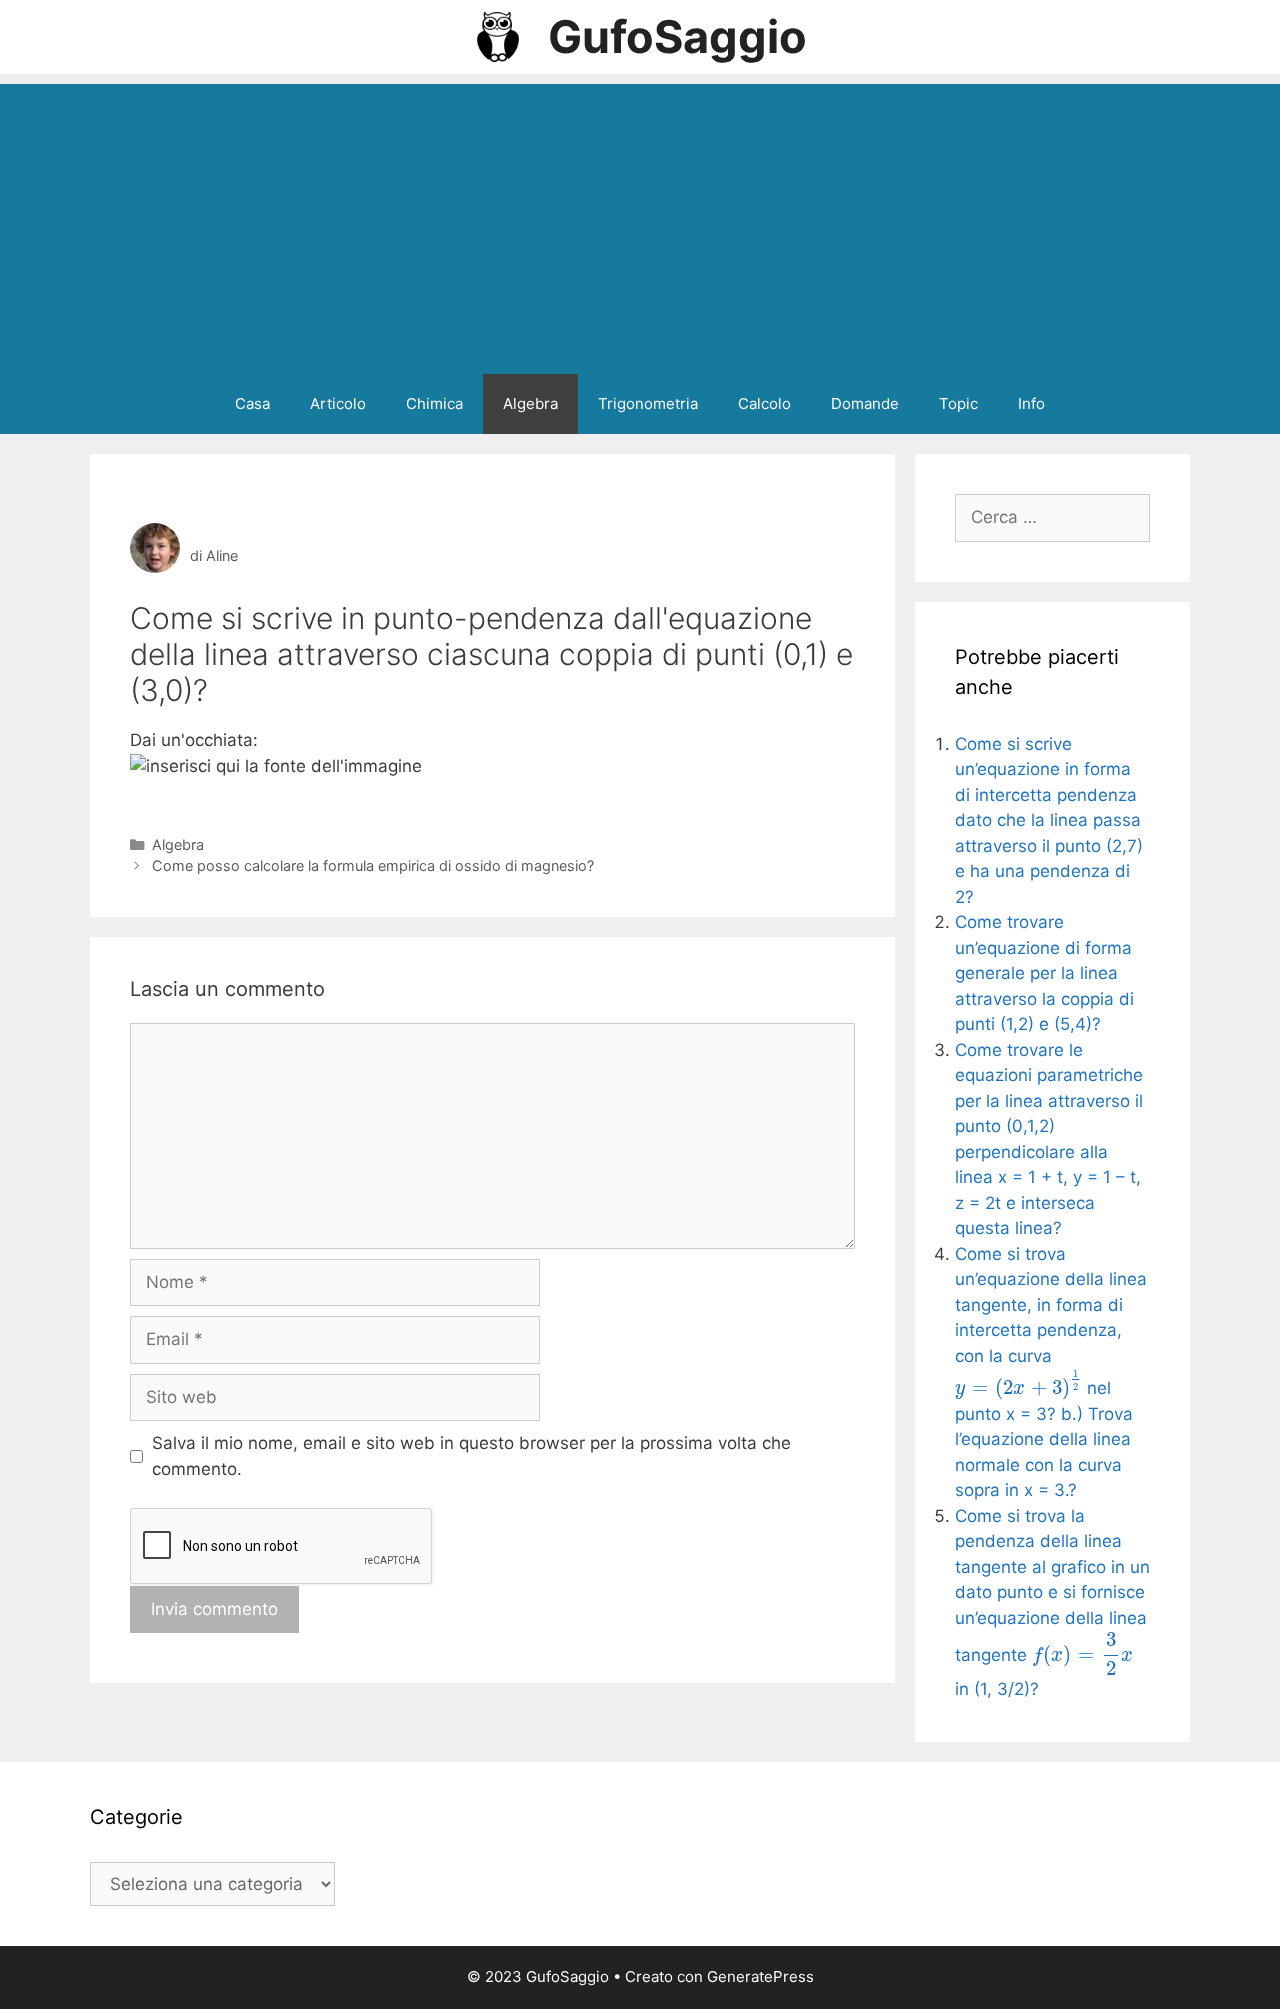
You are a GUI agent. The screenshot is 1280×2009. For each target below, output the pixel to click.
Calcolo (764, 403)
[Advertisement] (640, 224)
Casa (252, 403)
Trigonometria (648, 403)
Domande (865, 403)
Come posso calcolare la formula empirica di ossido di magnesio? (373, 865)
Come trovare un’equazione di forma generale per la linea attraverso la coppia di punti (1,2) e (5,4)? (1044, 973)
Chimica (434, 403)
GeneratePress (760, 1976)
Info (1031, 403)
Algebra (530, 403)
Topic (958, 403)
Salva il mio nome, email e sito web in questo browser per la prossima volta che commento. (471, 1456)
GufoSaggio (677, 36)
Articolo (338, 403)
